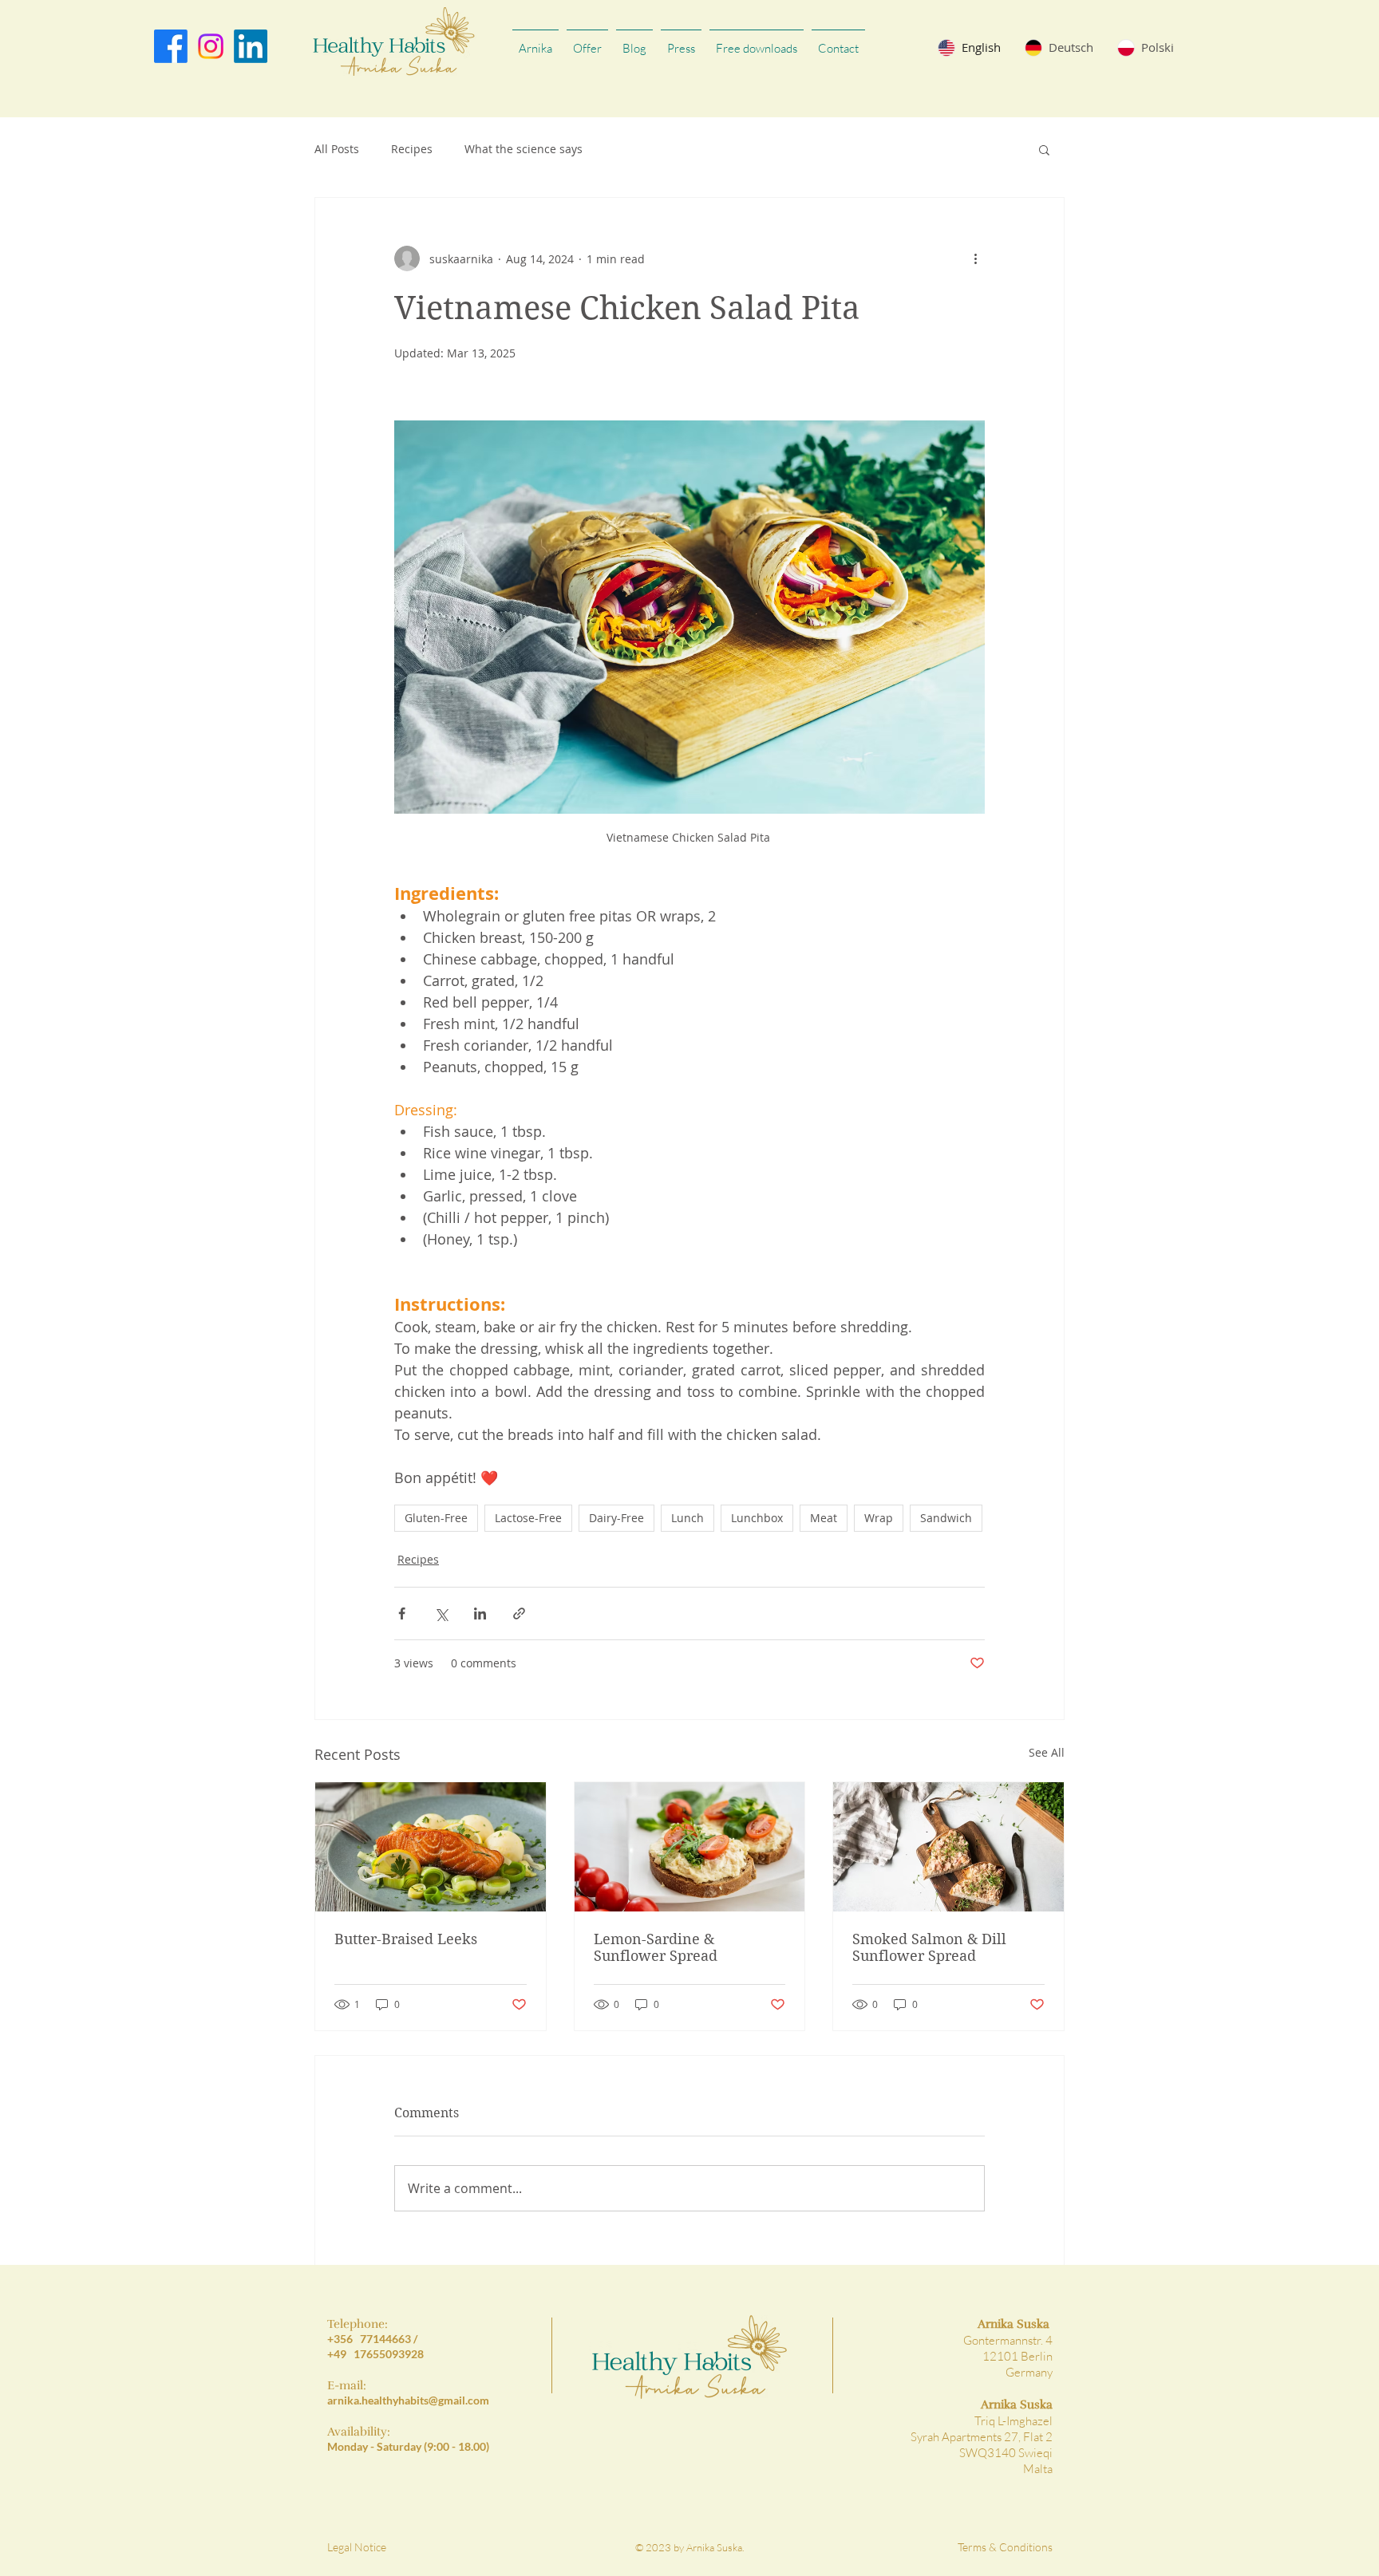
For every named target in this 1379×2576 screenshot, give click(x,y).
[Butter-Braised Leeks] (431, 1847)
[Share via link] (519, 1613)
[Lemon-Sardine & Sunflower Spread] (690, 1847)
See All (1047, 1752)
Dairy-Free (616, 1518)
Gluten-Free (436, 1518)
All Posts (337, 149)
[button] (1044, 149)
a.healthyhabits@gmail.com (421, 2400)
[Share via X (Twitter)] (441, 1613)
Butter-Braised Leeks (406, 1939)
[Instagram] (211, 46)
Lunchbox (757, 1518)
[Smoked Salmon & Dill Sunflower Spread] (948, 1847)
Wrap (879, 1518)
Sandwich (946, 1518)
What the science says (524, 149)
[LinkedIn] (251, 46)
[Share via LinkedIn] (480, 1613)
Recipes (412, 149)
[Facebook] (171, 46)
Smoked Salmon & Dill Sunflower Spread (929, 1947)
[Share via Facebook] (402, 1613)
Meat (824, 1518)
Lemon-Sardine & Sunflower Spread (656, 1947)
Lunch (688, 1518)
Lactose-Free (528, 1518)
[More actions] (975, 258)
